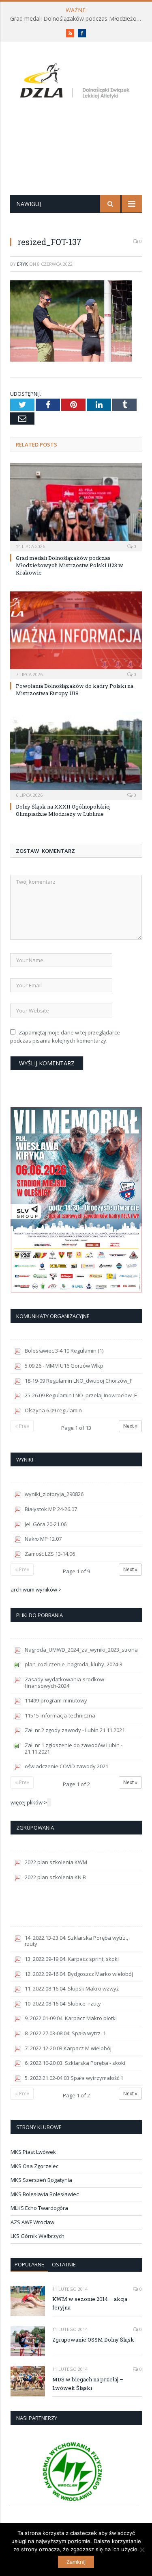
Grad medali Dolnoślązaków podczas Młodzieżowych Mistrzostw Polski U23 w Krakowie (78, 19)
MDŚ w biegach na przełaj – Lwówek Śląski (88, 2384)
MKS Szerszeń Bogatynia (41, 2180)
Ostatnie (64, 2264)
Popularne (29, 2264)
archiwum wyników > (36, 1589)
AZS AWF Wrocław (32, 2222)
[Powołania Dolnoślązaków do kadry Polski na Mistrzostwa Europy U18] (76, 634)
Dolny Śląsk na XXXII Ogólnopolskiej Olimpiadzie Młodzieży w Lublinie (63, 810)
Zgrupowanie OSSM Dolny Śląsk (93, 2340)
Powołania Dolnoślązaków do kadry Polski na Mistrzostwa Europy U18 (75, 690)
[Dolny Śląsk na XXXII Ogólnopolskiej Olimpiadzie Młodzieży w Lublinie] (76, 755)
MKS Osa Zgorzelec (34, 2166)
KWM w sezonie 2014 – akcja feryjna (90, 2303)
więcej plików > (29, 1802)
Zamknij (76, 2562)
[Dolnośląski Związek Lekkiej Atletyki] (76, 82)
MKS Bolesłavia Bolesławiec (45, 2194)
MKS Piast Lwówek (33, 2152)
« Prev (22, 1426)
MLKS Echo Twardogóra (39, 2208)
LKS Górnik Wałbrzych (37, 2236)
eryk (22, 264)
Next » (130, 1426)
